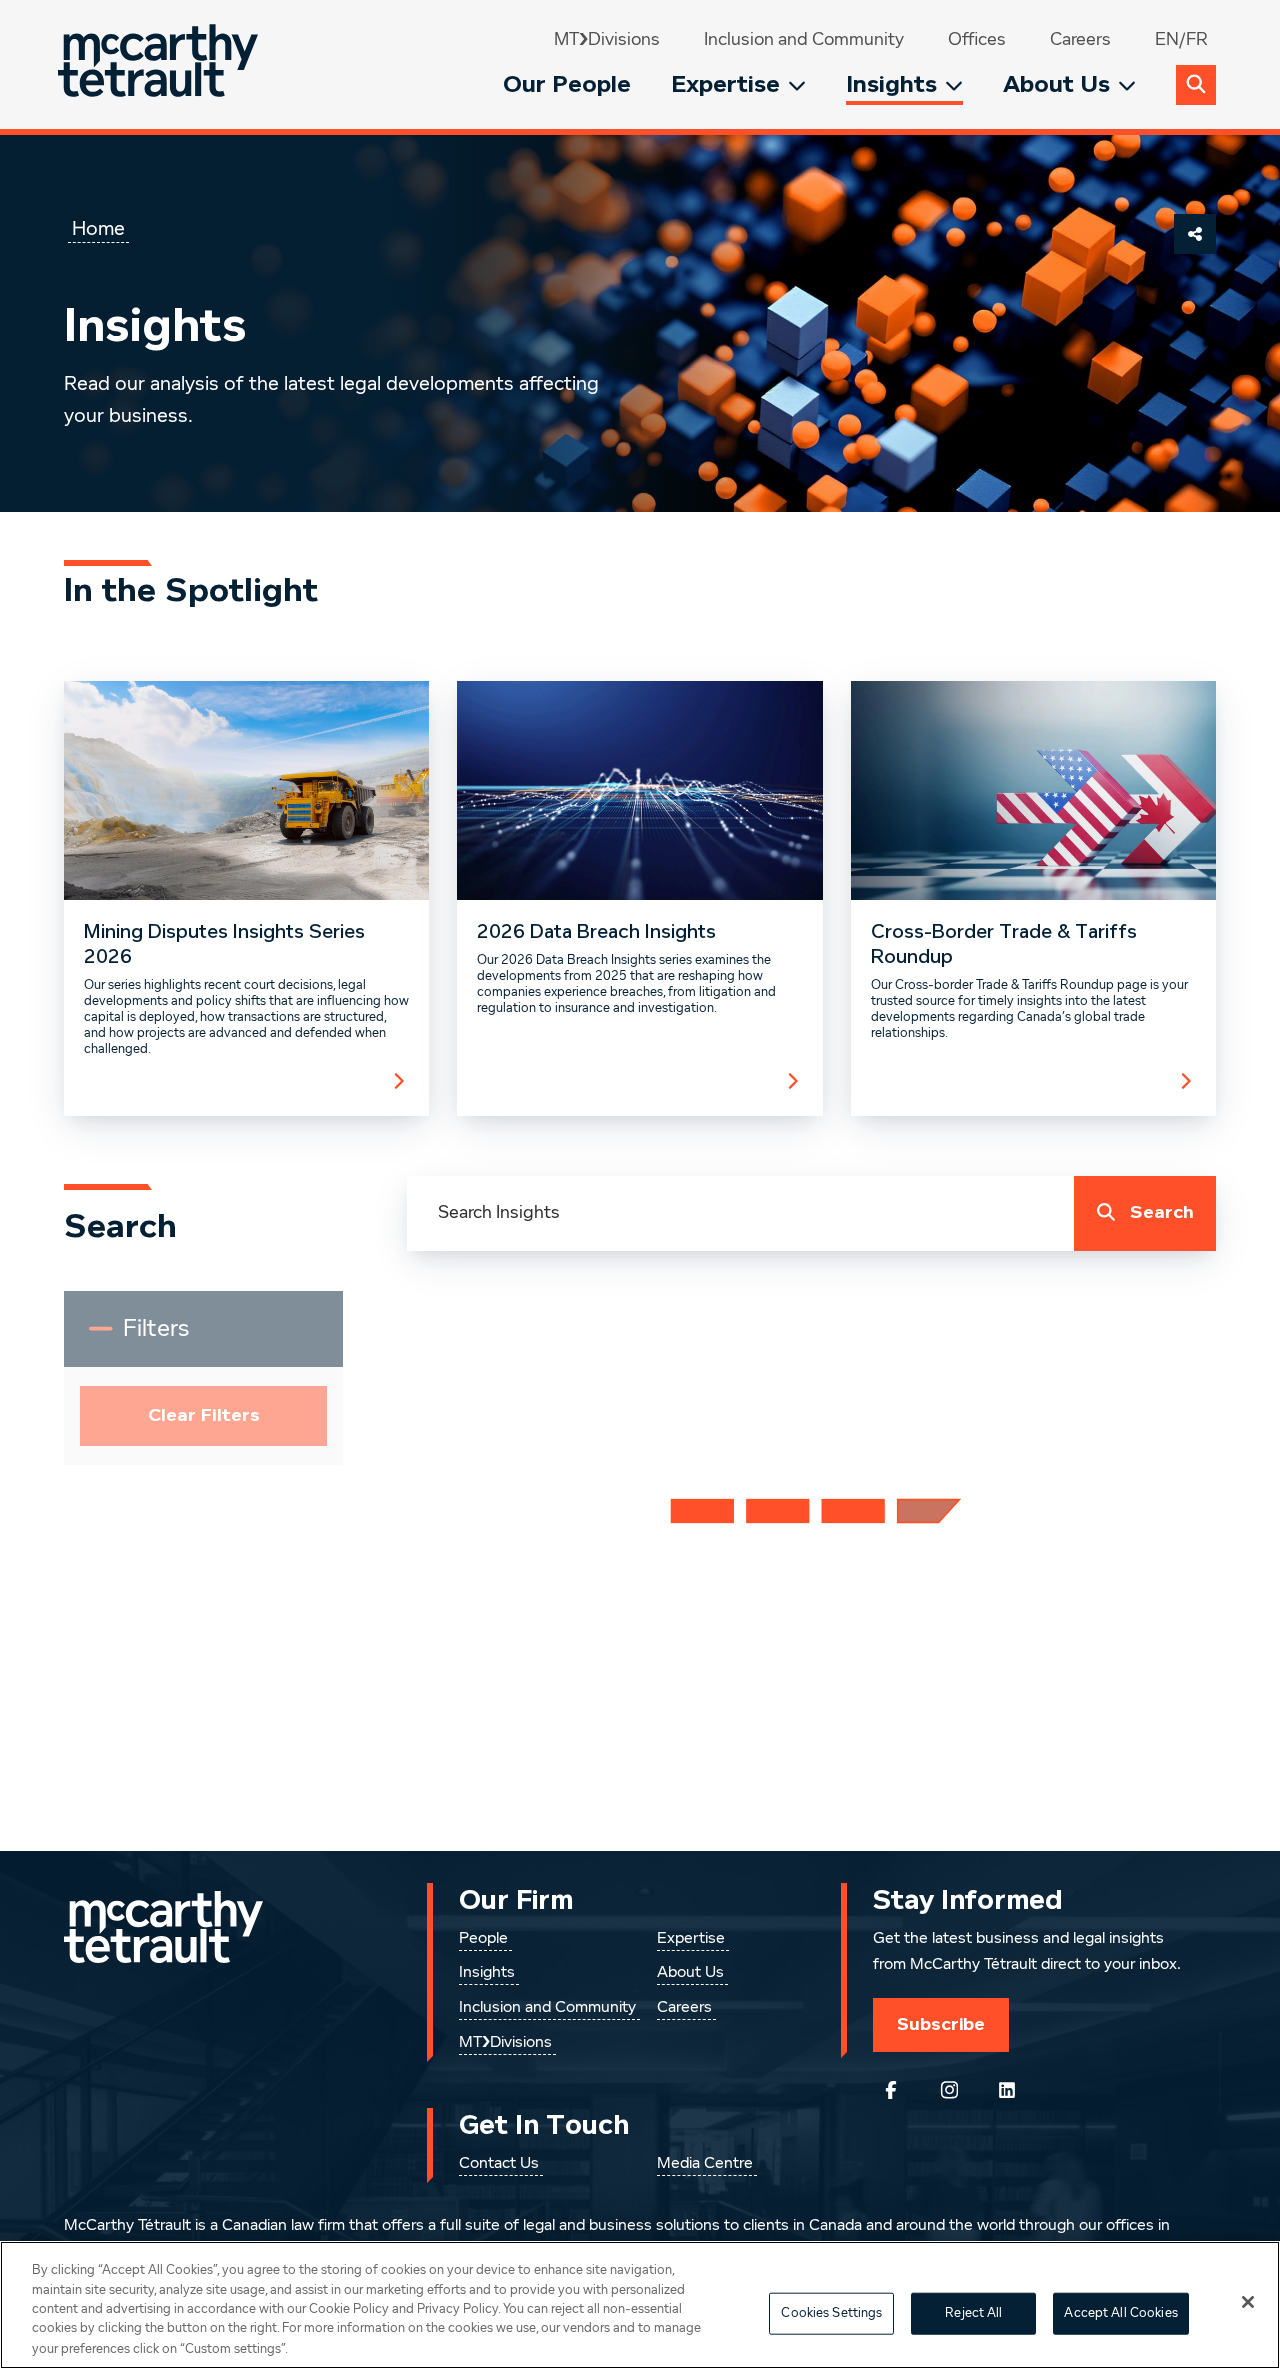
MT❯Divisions (607, 40)
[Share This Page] (1195, 234)
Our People (567, 84)
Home (98, 229)
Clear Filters (204, 1415)
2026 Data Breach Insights (596, 932)
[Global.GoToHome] (160, 64)
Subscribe (941, 2024)
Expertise (725, 84)
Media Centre (705, 2164)
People (483, 1939)
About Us (1056, 84)
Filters (170, 1337)
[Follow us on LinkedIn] (1007, 2090)
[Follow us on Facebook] (891, 2090)
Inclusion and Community (804, 40)
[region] (640, 2305)
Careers (1080, 40)
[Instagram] (949, 2090)
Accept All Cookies (1120, 2313)
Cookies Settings (831, 2313)
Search (1162, 1212)
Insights (891, 84)
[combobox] (740, 1213)
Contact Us (499, 2164)
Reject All (973, 2313)
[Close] (1248, 2302)
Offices (977, 40)
